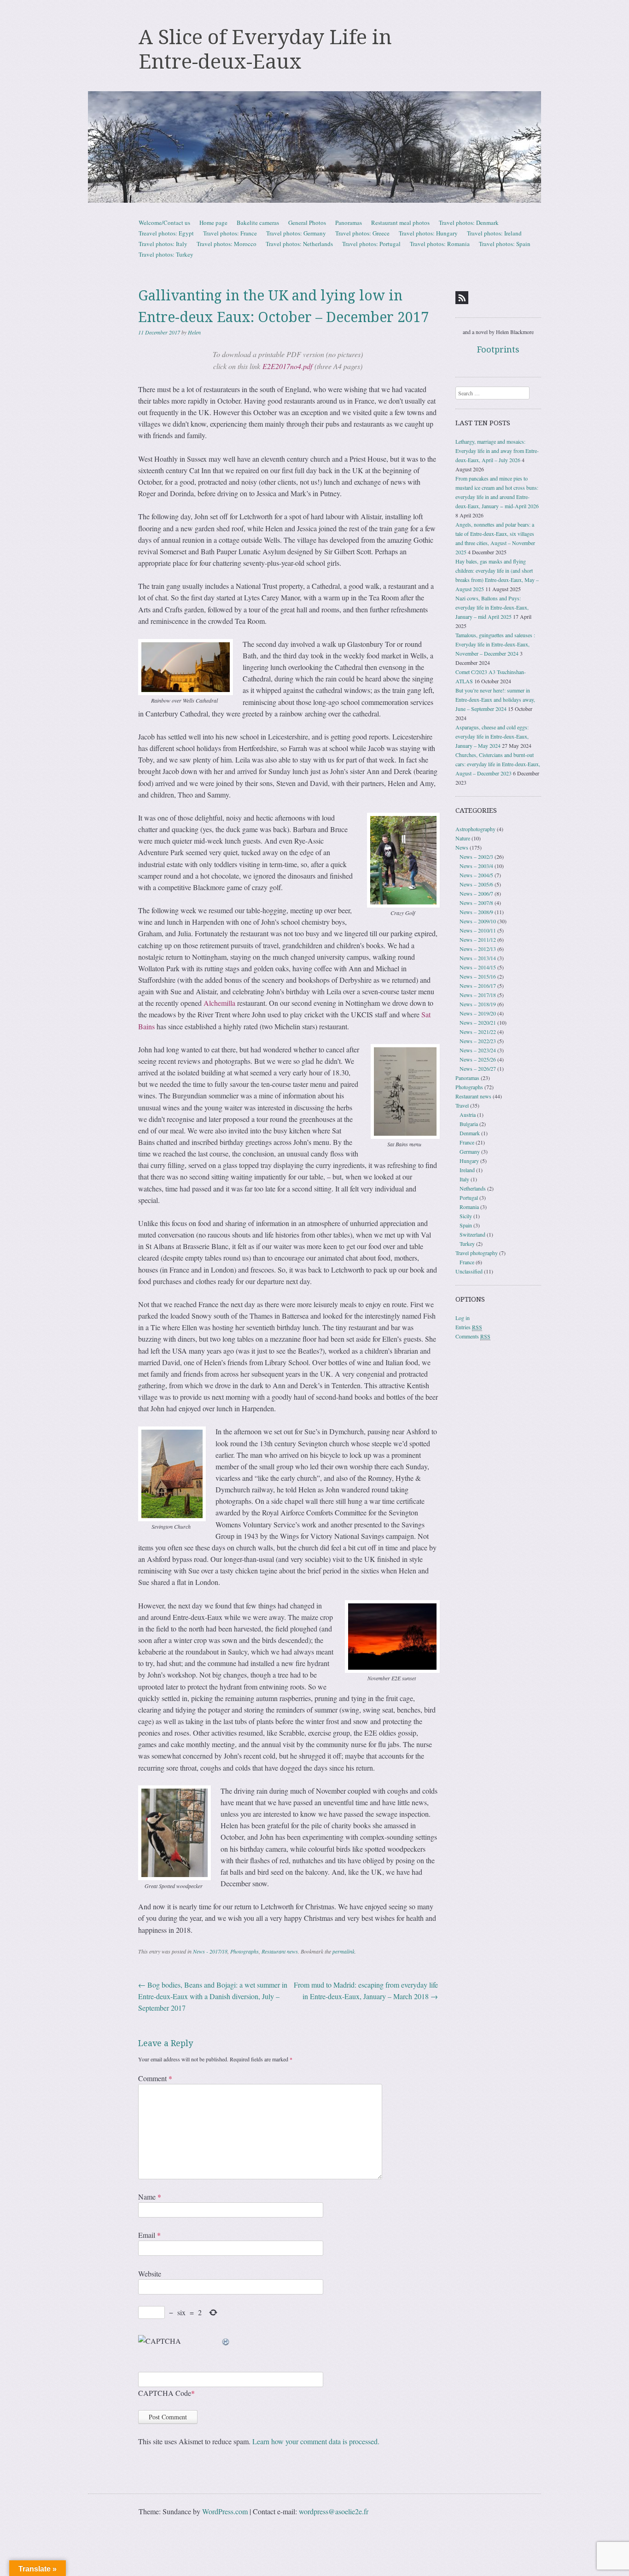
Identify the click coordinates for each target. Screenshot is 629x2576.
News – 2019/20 (478, 1013)
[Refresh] (226, 2341)
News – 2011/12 (478, 939)
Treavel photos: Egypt (166, 233)
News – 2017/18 (478, 995)
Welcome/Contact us (164, 223)
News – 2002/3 (476, 857)
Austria (468, 1115)
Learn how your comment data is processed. (316, 2441)
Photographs (245, 1951)
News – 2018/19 (478, 1004)
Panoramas (349, 223)
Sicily (466, 1216)
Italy (464, 1179)
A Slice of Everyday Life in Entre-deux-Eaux (265, 50)
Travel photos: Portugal (371, 244)
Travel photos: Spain (505, 244)
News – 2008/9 (476, 912)
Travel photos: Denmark (469, 223)
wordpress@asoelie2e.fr (334, 2511)
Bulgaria (469, 1124)
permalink (344, 1951)
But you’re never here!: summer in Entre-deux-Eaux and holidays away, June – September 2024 (495, 699)
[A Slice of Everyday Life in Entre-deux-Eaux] (314, 147)
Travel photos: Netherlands (299, 244)
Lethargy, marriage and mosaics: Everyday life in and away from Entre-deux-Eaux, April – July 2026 (497, 451)
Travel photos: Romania (440, 244)
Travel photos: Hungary (428, 233)
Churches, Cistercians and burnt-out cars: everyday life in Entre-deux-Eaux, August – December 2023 (498, 764)
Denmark (470, 1133)
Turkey (467, 1244)
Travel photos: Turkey (166, 254)
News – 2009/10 (478, 921)
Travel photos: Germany (296, 233)
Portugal (469, 1197)
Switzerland (472, 1234)
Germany (470, 1151)
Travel (462, 1105)
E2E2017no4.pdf (287, 366)
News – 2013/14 (478, 958)
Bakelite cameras (258, 223)
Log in (463, 1318)
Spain (466, 1225)
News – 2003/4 (476, 866)
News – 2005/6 (476, 884)
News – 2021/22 (478, 1032)
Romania (469, 1207)
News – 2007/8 (476, 903)
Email (149, 2235)
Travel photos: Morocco (227, 244)
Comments (473, 1336)
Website (150, 2274)
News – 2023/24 (478, 1050)
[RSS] (462, 298)
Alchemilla (219, 1003)
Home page (213, 223)
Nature (463, 838)
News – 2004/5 (476, 875)
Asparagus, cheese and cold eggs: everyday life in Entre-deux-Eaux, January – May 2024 (492, 736)
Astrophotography (475, 829)
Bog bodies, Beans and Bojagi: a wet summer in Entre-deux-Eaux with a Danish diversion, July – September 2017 (213, 1996)
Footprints (498, 349)
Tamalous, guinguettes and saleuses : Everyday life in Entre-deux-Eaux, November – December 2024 (495, 644)
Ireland (467, 1170)
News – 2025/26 (478, 1059)
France (467, 1142)
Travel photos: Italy (163, 244)
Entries (469, 1327)
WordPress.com (225, 2511)
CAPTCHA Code (165, 2393)
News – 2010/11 (478, 930)
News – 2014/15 (478, 967)
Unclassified (469, 1271)
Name (150, 2197)
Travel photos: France (230, 233)
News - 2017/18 (210, 1951)
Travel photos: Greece (362, 233)
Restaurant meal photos (400, 223)
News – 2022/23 (478, 1041)
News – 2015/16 (478, 976)
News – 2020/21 (478, 1022)
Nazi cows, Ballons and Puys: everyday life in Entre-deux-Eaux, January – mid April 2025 (492, 607)
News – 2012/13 (478, 949)
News (462, 847)
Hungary (469, 1161)
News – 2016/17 (478, 986)
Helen (194, 332)
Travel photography (477, 1253)
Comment (155, 2078)
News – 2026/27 (478, 1068)
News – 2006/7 (476, 893)
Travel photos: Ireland (494, 233)
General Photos (307, 223)
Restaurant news (280, 1951)
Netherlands (473, 1188)
